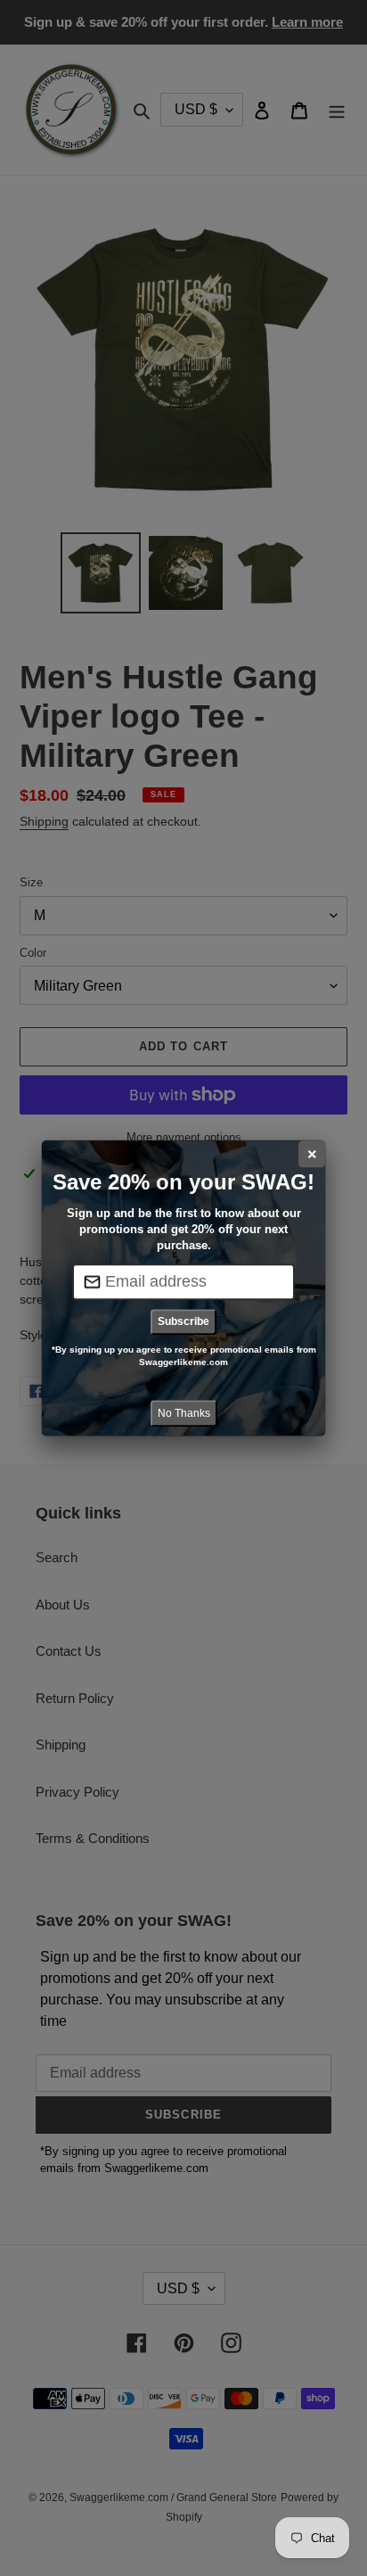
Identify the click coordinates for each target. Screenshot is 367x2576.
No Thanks (184, 1413)
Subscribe (183, 1321)
